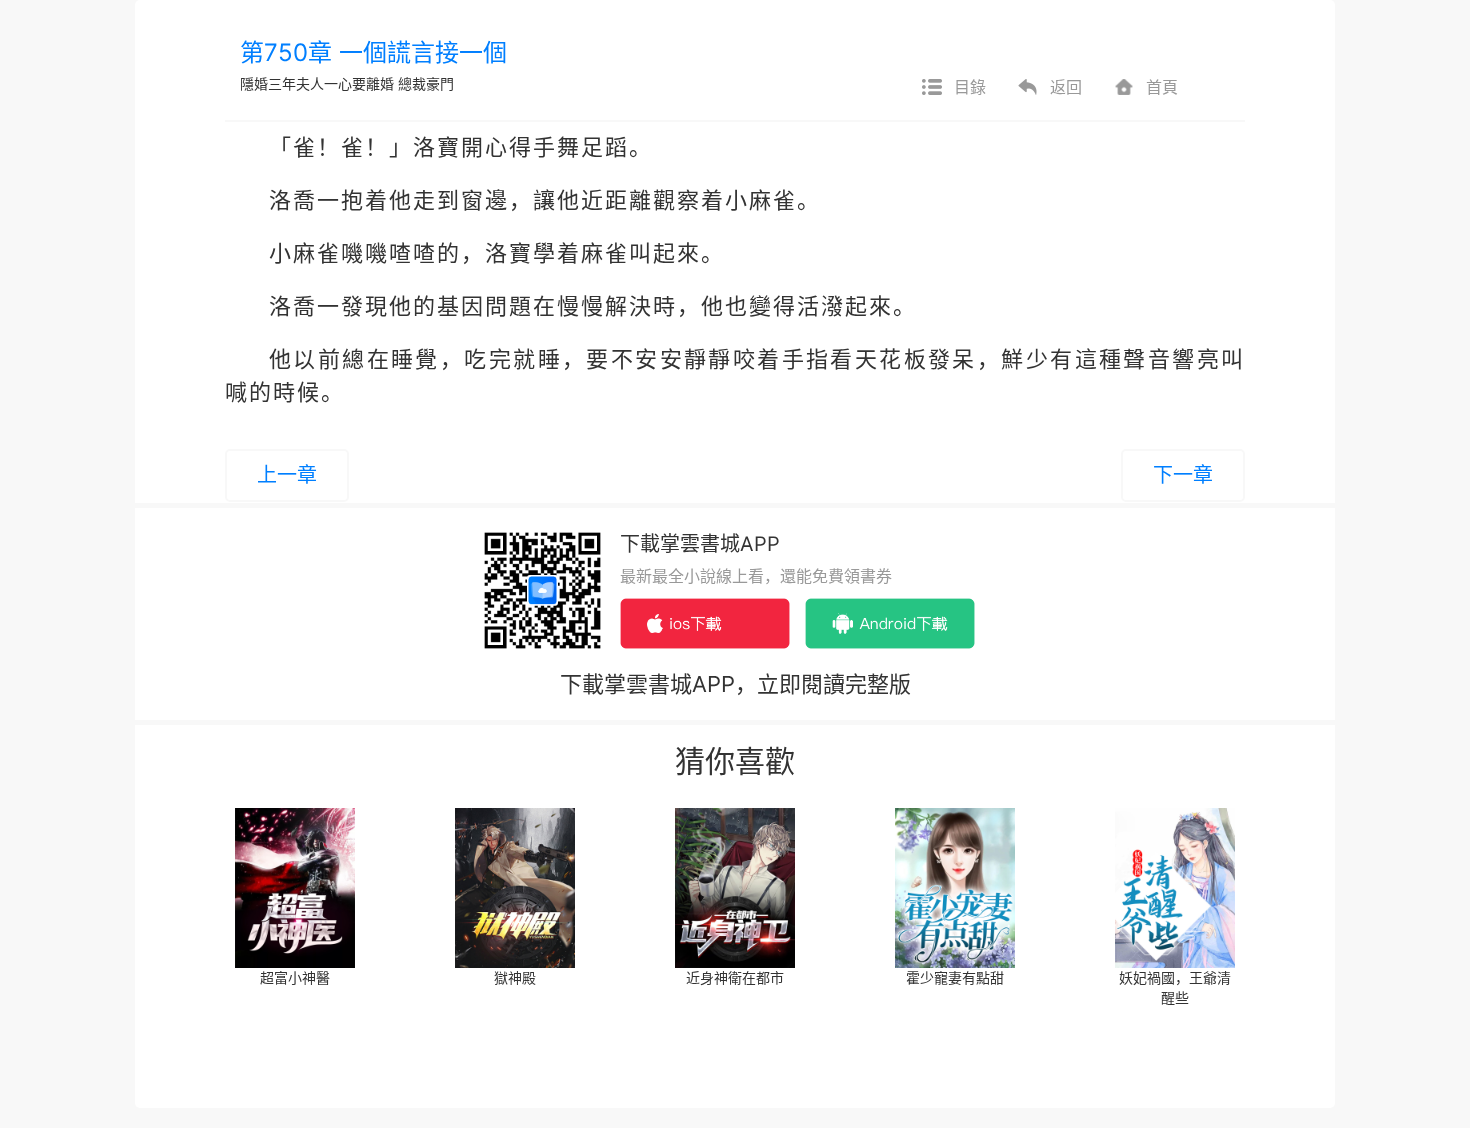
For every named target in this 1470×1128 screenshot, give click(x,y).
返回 (1066, 87)
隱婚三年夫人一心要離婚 (317, 83)
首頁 (1162, 87)
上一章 (287, 475)
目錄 (970, 87)
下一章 (1183, 475)
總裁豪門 (426, 83)
